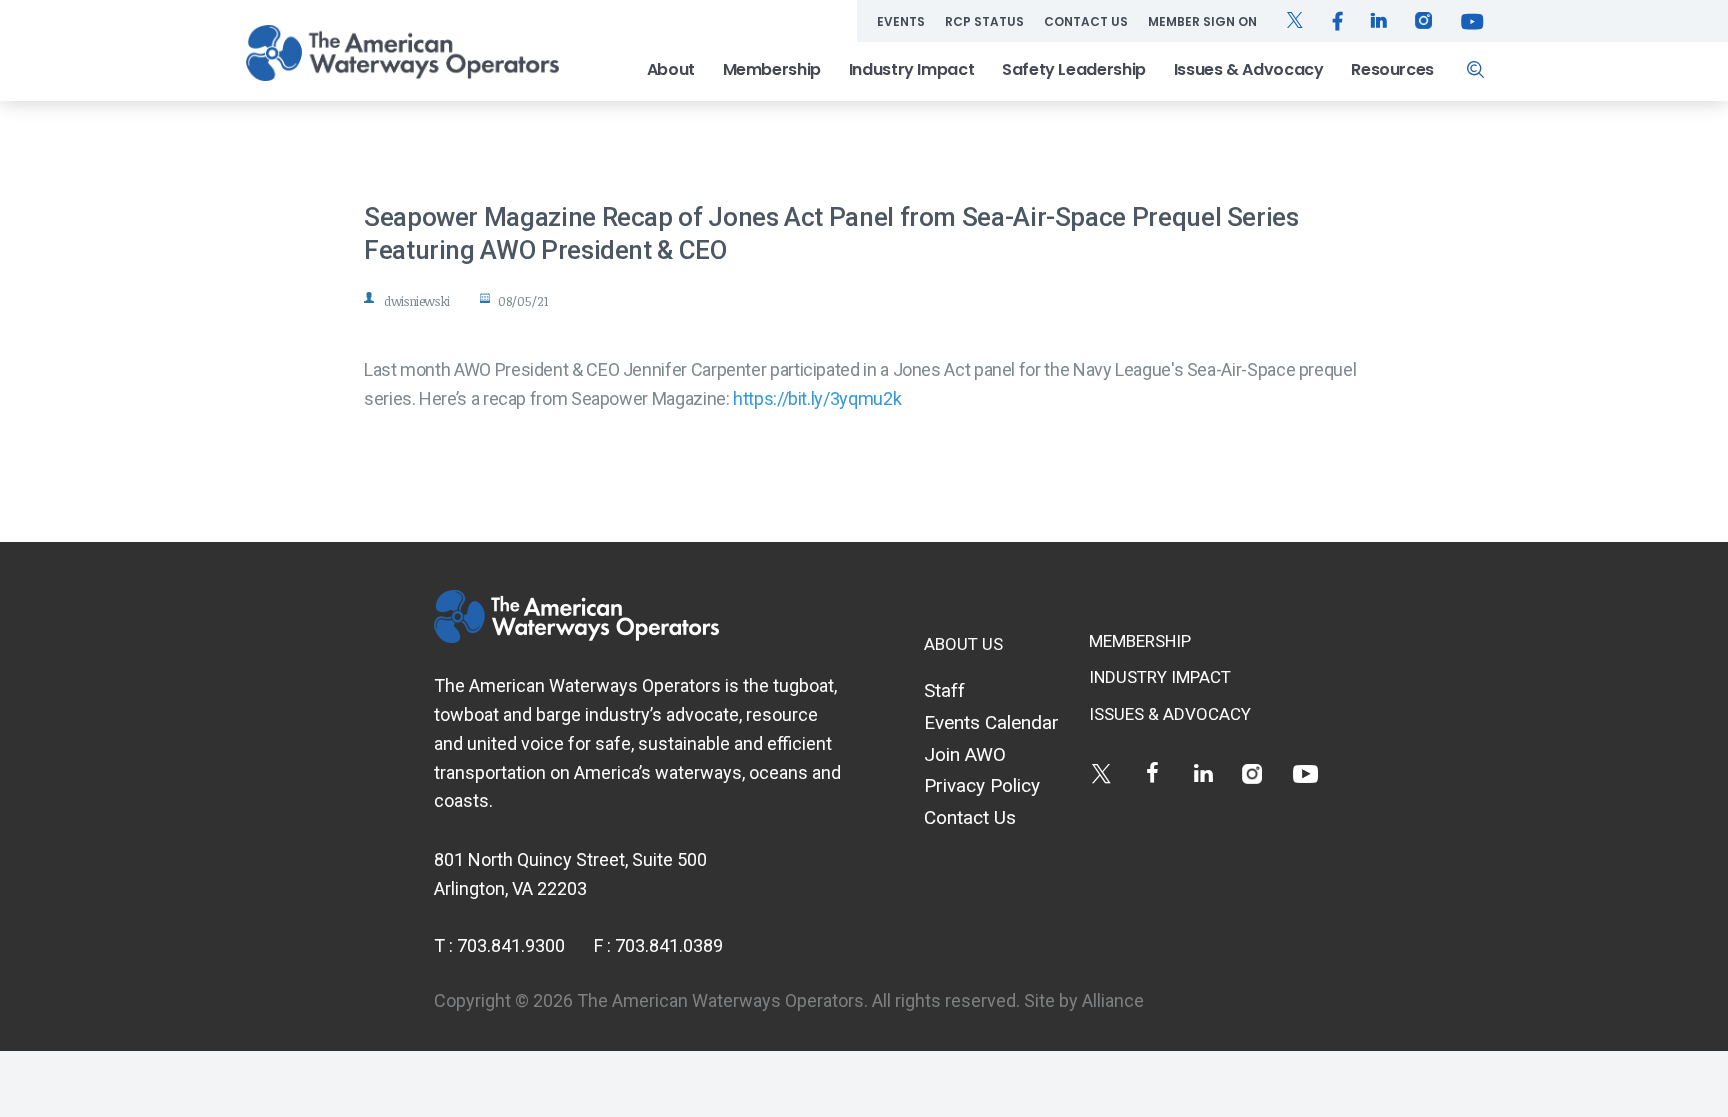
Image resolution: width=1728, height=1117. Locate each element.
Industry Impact (912, 69)
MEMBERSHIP (1140, 641)
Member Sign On (1202, 21)
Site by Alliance (1084, 1000)
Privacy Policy (982, 785)
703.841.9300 (511, 945)
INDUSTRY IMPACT (1160, 677)
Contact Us (1086, 21)
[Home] (402, 53)
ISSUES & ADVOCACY (1170, 714)
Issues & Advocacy (1249, 69)
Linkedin (1203, 773)
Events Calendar (991, 722)
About (671, 69)
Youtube (1305, 773)
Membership (772, 69)
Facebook (1152, 773)
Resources (1392, 69)
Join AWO (965, 754)
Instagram (1254, 773)
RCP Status (984, 21)
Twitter (1101, 773)
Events (901, 21)
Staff (944, 690)
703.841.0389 (669, 945)
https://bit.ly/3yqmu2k (817, 398)
